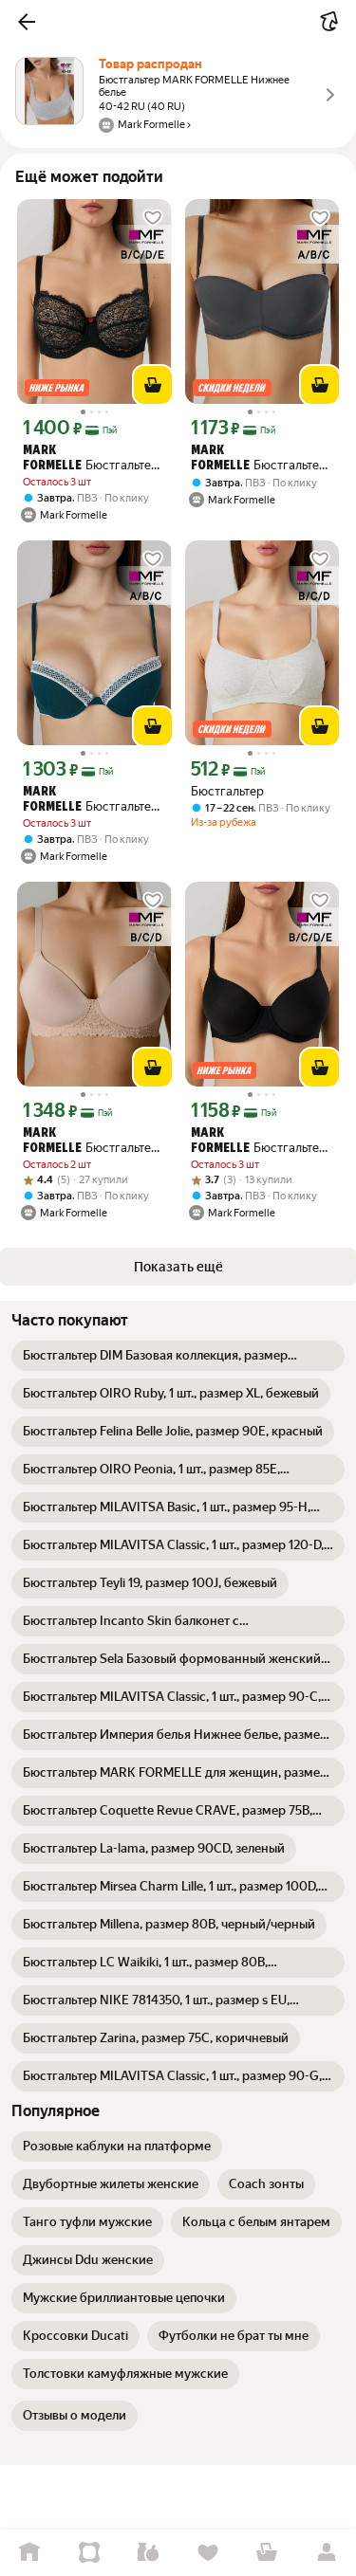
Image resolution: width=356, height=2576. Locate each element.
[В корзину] (153, 385)
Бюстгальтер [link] (227, 791)
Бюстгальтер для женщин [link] (91, 459)
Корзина (267, 2553)
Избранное (208, 2553)
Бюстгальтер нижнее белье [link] (259, 459)
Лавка (149, 2553)
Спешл (90, 2553)
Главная (30, 2553)
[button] (27, 22)
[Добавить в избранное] (153, 218)
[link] (178, 1356)
